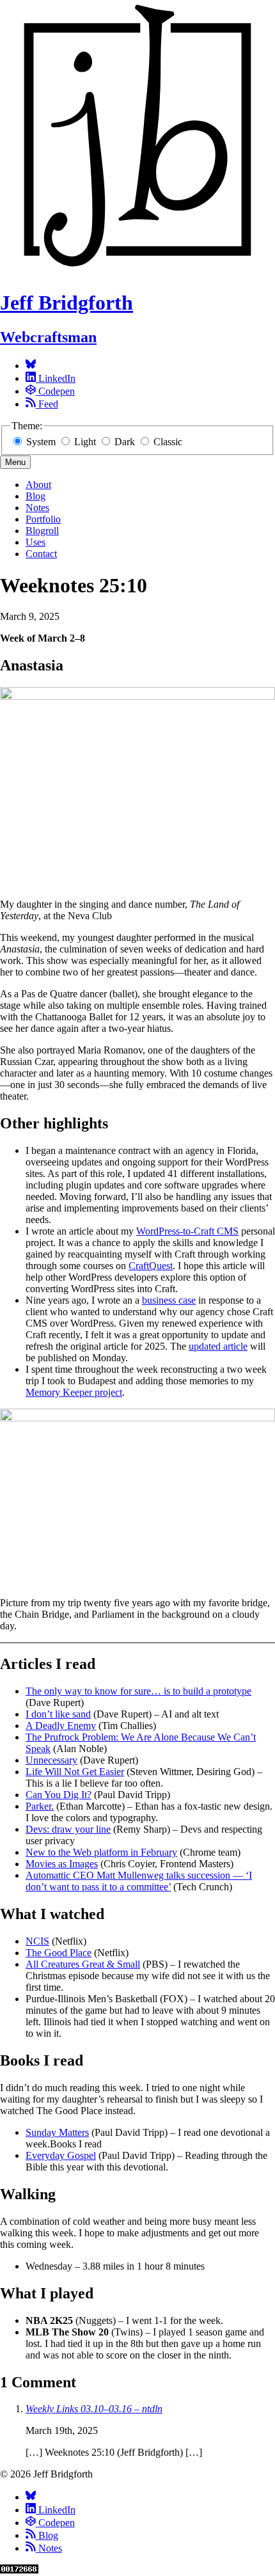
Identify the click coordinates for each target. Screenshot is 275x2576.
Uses (35, 542)
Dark (125, 442)
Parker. (40, 1806)
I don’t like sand (58, 1714)
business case (169, 1300)
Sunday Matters (57, 2132)
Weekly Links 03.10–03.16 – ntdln (94, 2409)
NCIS (37, 1941)
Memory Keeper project (74, 1392)
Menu (15, 462)
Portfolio (43, 519)
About (38, 485)
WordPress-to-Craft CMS (187, 1231)
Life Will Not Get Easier (75, 1772)
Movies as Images (62, 1864)
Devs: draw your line (68, 1829)
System (41, 442)
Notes (37, 508)
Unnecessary (51, 1760)
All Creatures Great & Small (83, 1964)
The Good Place (59, 1953)
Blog (35, 496)
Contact (41, 554)
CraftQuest (151, 1266)
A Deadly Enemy (61, 1726)
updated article (218, 1346)
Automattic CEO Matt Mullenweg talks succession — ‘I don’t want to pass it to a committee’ (139, 1881)
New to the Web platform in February (101, 1852)
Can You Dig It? (59, 1795)
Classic (167, 442)
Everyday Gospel (61, 2155)
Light (85, 442)
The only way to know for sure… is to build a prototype (138, 1691)
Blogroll (42, 531)
